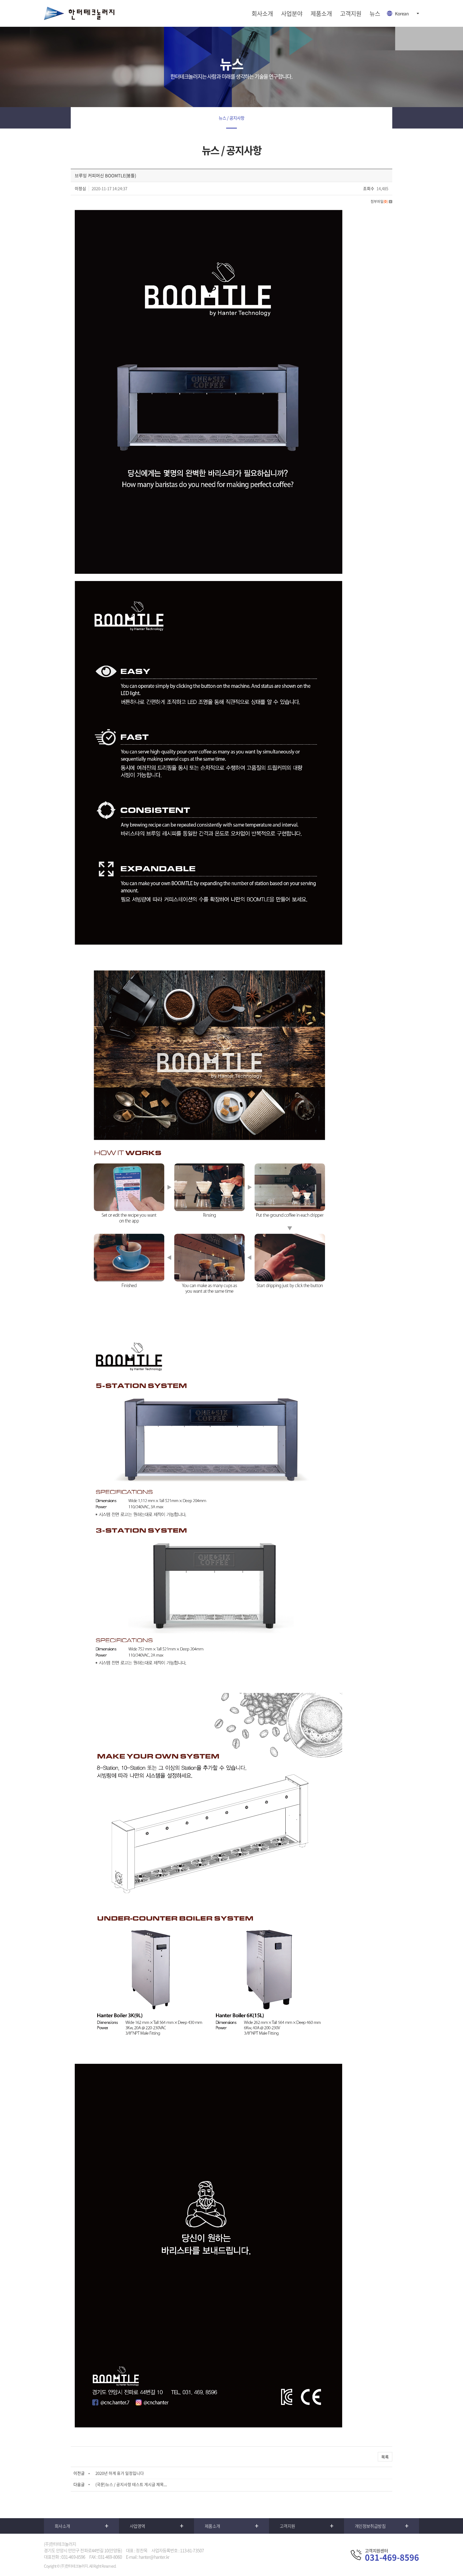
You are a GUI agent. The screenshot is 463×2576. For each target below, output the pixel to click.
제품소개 (321, 13)
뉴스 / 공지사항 (231, 118)
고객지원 (351, 13)
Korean (402, 13)
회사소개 (262, 13)
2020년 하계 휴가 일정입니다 (120, 2473)
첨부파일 (379, 201)
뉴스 (375, 13)
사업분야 (292, 13)
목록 (385, 2457)
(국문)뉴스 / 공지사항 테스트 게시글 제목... (131, 2484)
